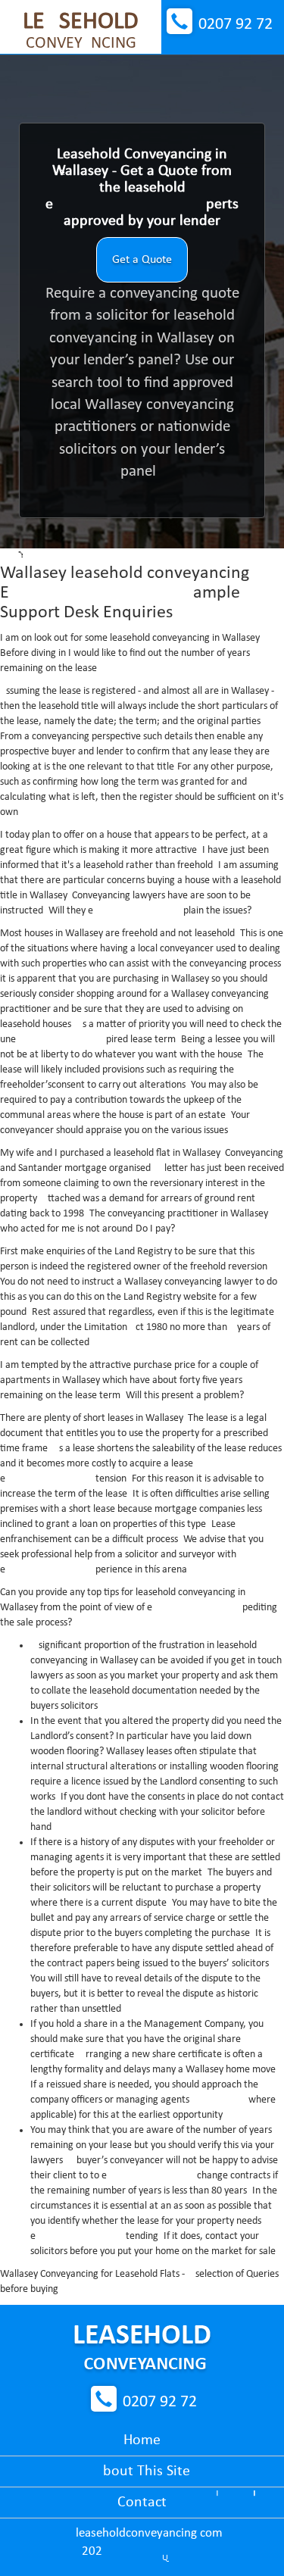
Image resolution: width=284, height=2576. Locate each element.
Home (142, 2440)
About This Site (142, 2471)
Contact (142, 2503)
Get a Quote (142, 260)
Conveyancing (81, 31)
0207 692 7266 (236, 25)
